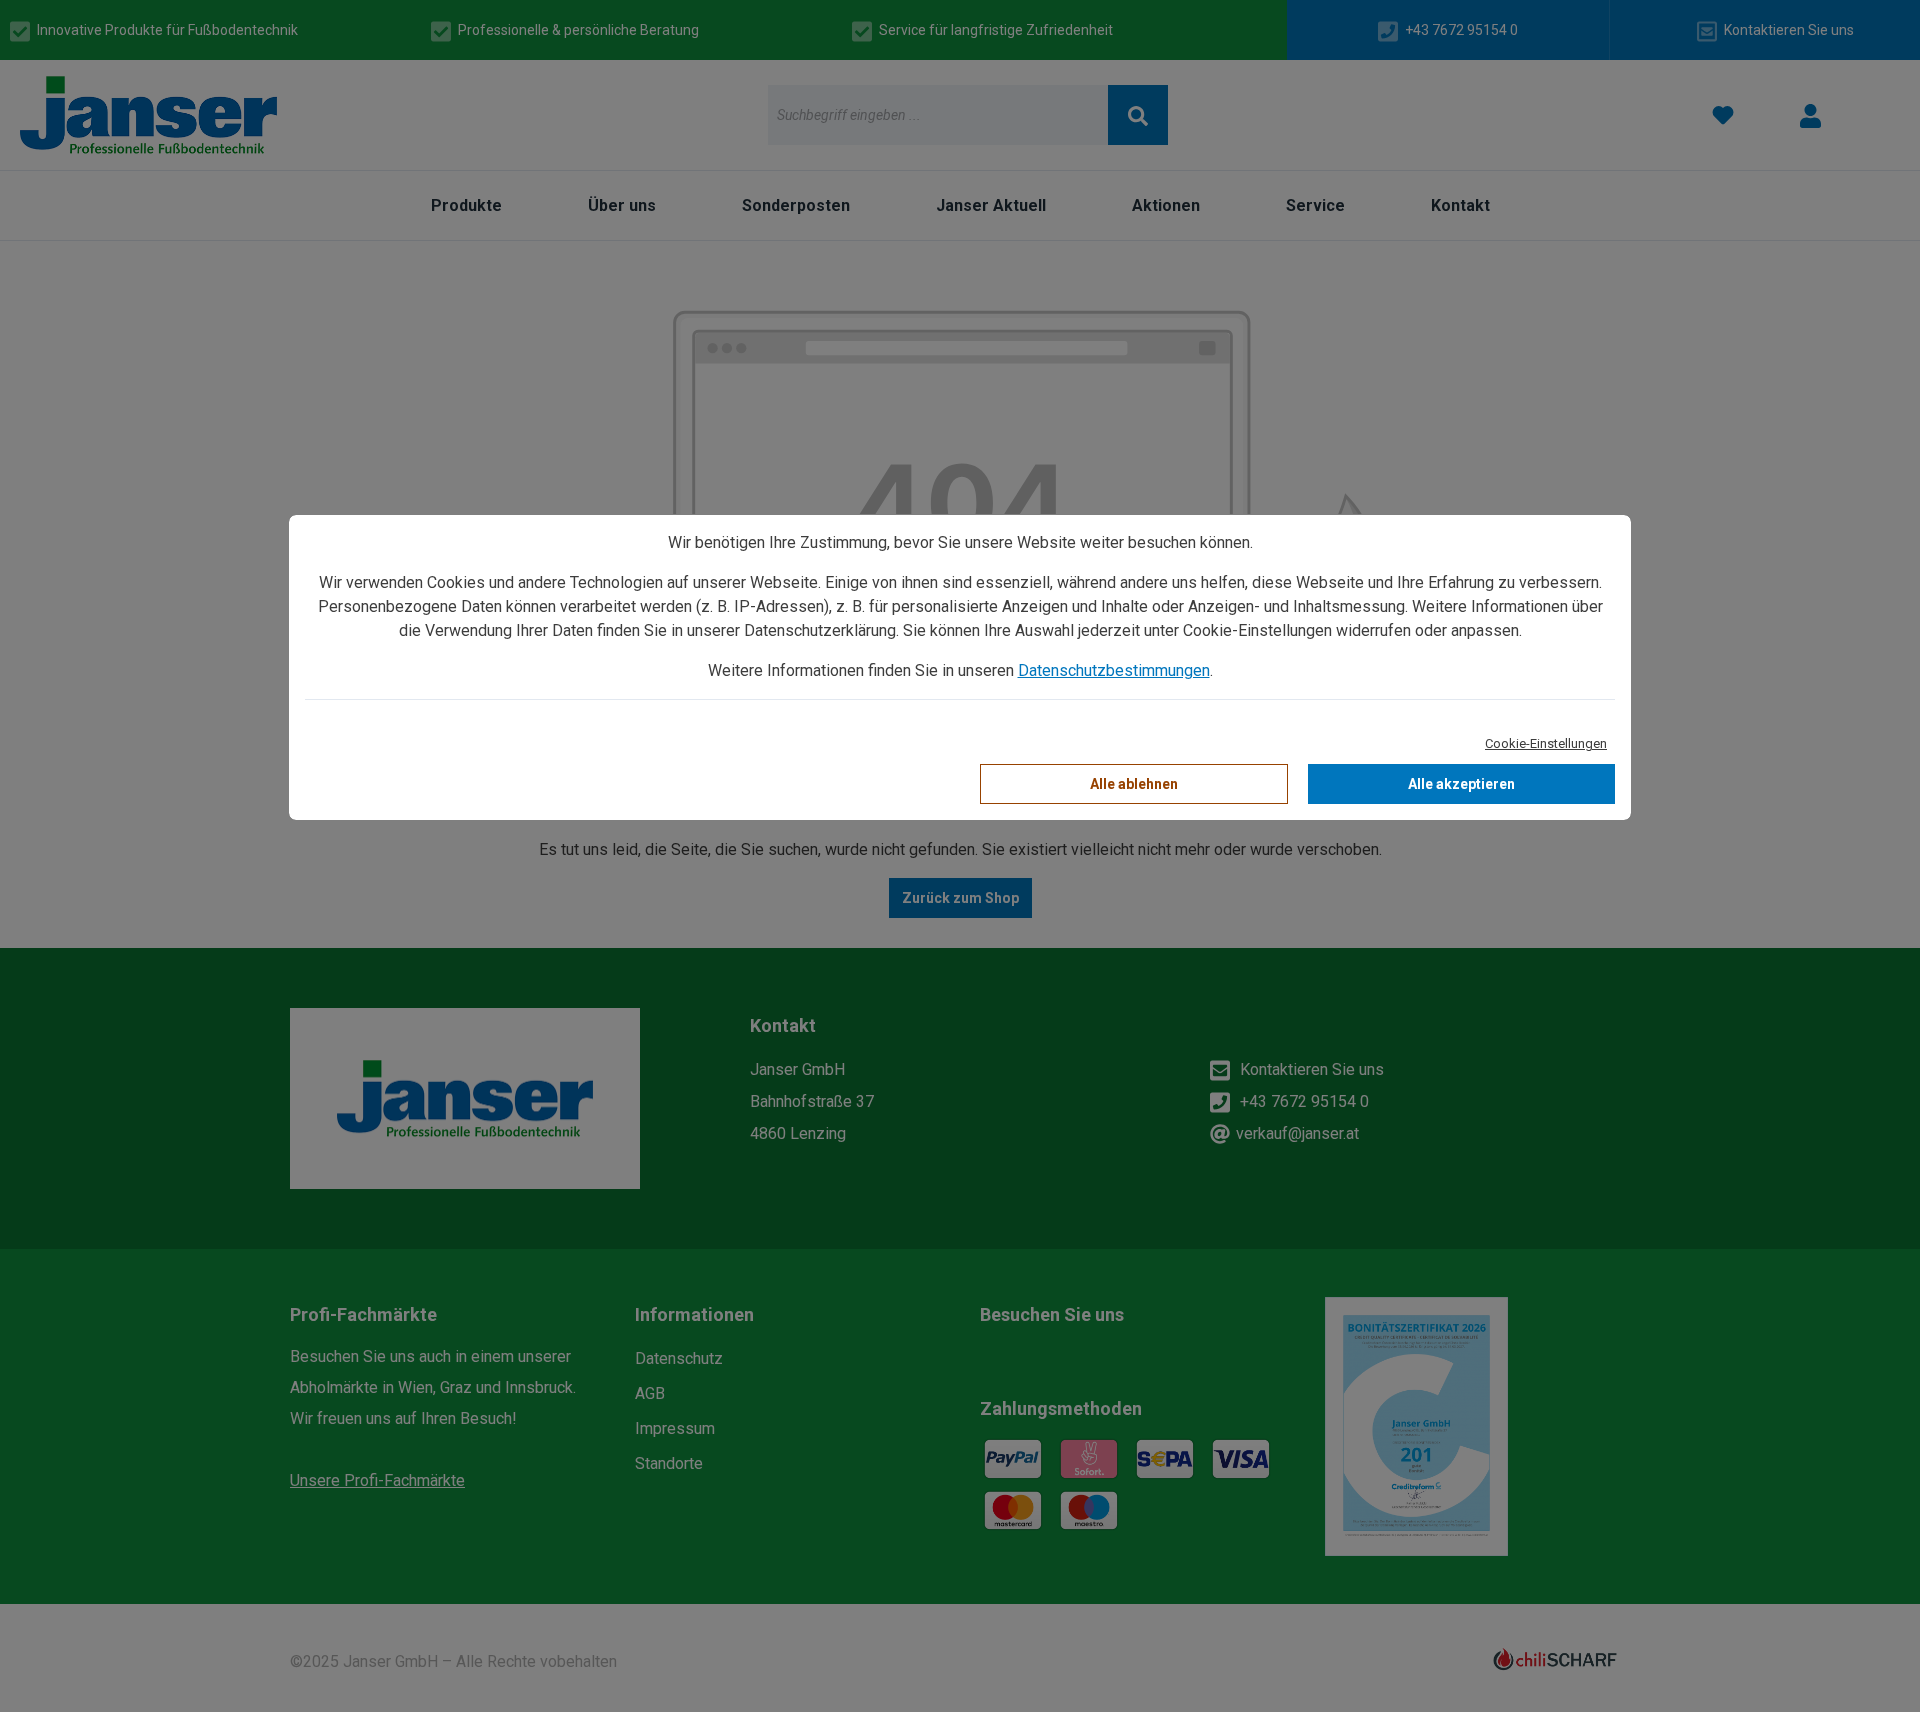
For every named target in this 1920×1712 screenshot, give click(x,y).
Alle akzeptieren (1461, 784)
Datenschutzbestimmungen (1114, 670)
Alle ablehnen (1134, 784)
